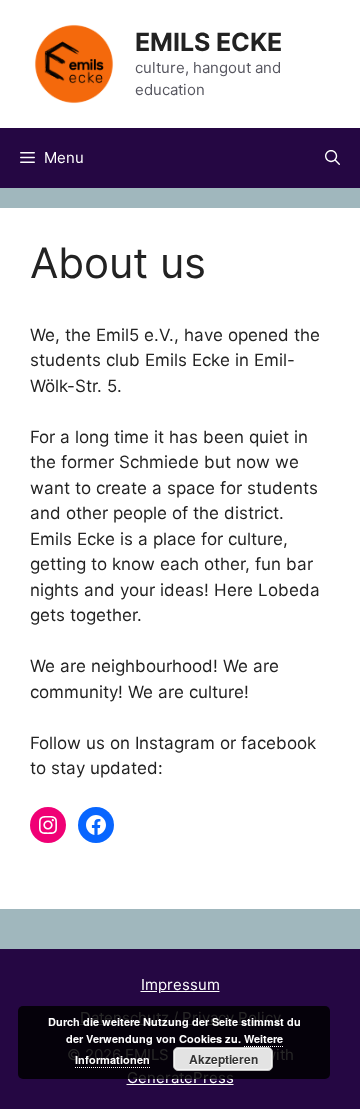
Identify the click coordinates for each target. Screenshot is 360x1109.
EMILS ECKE (208, 42)
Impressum (180, 984)
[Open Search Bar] (332, 158)
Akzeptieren (223, 1059)
